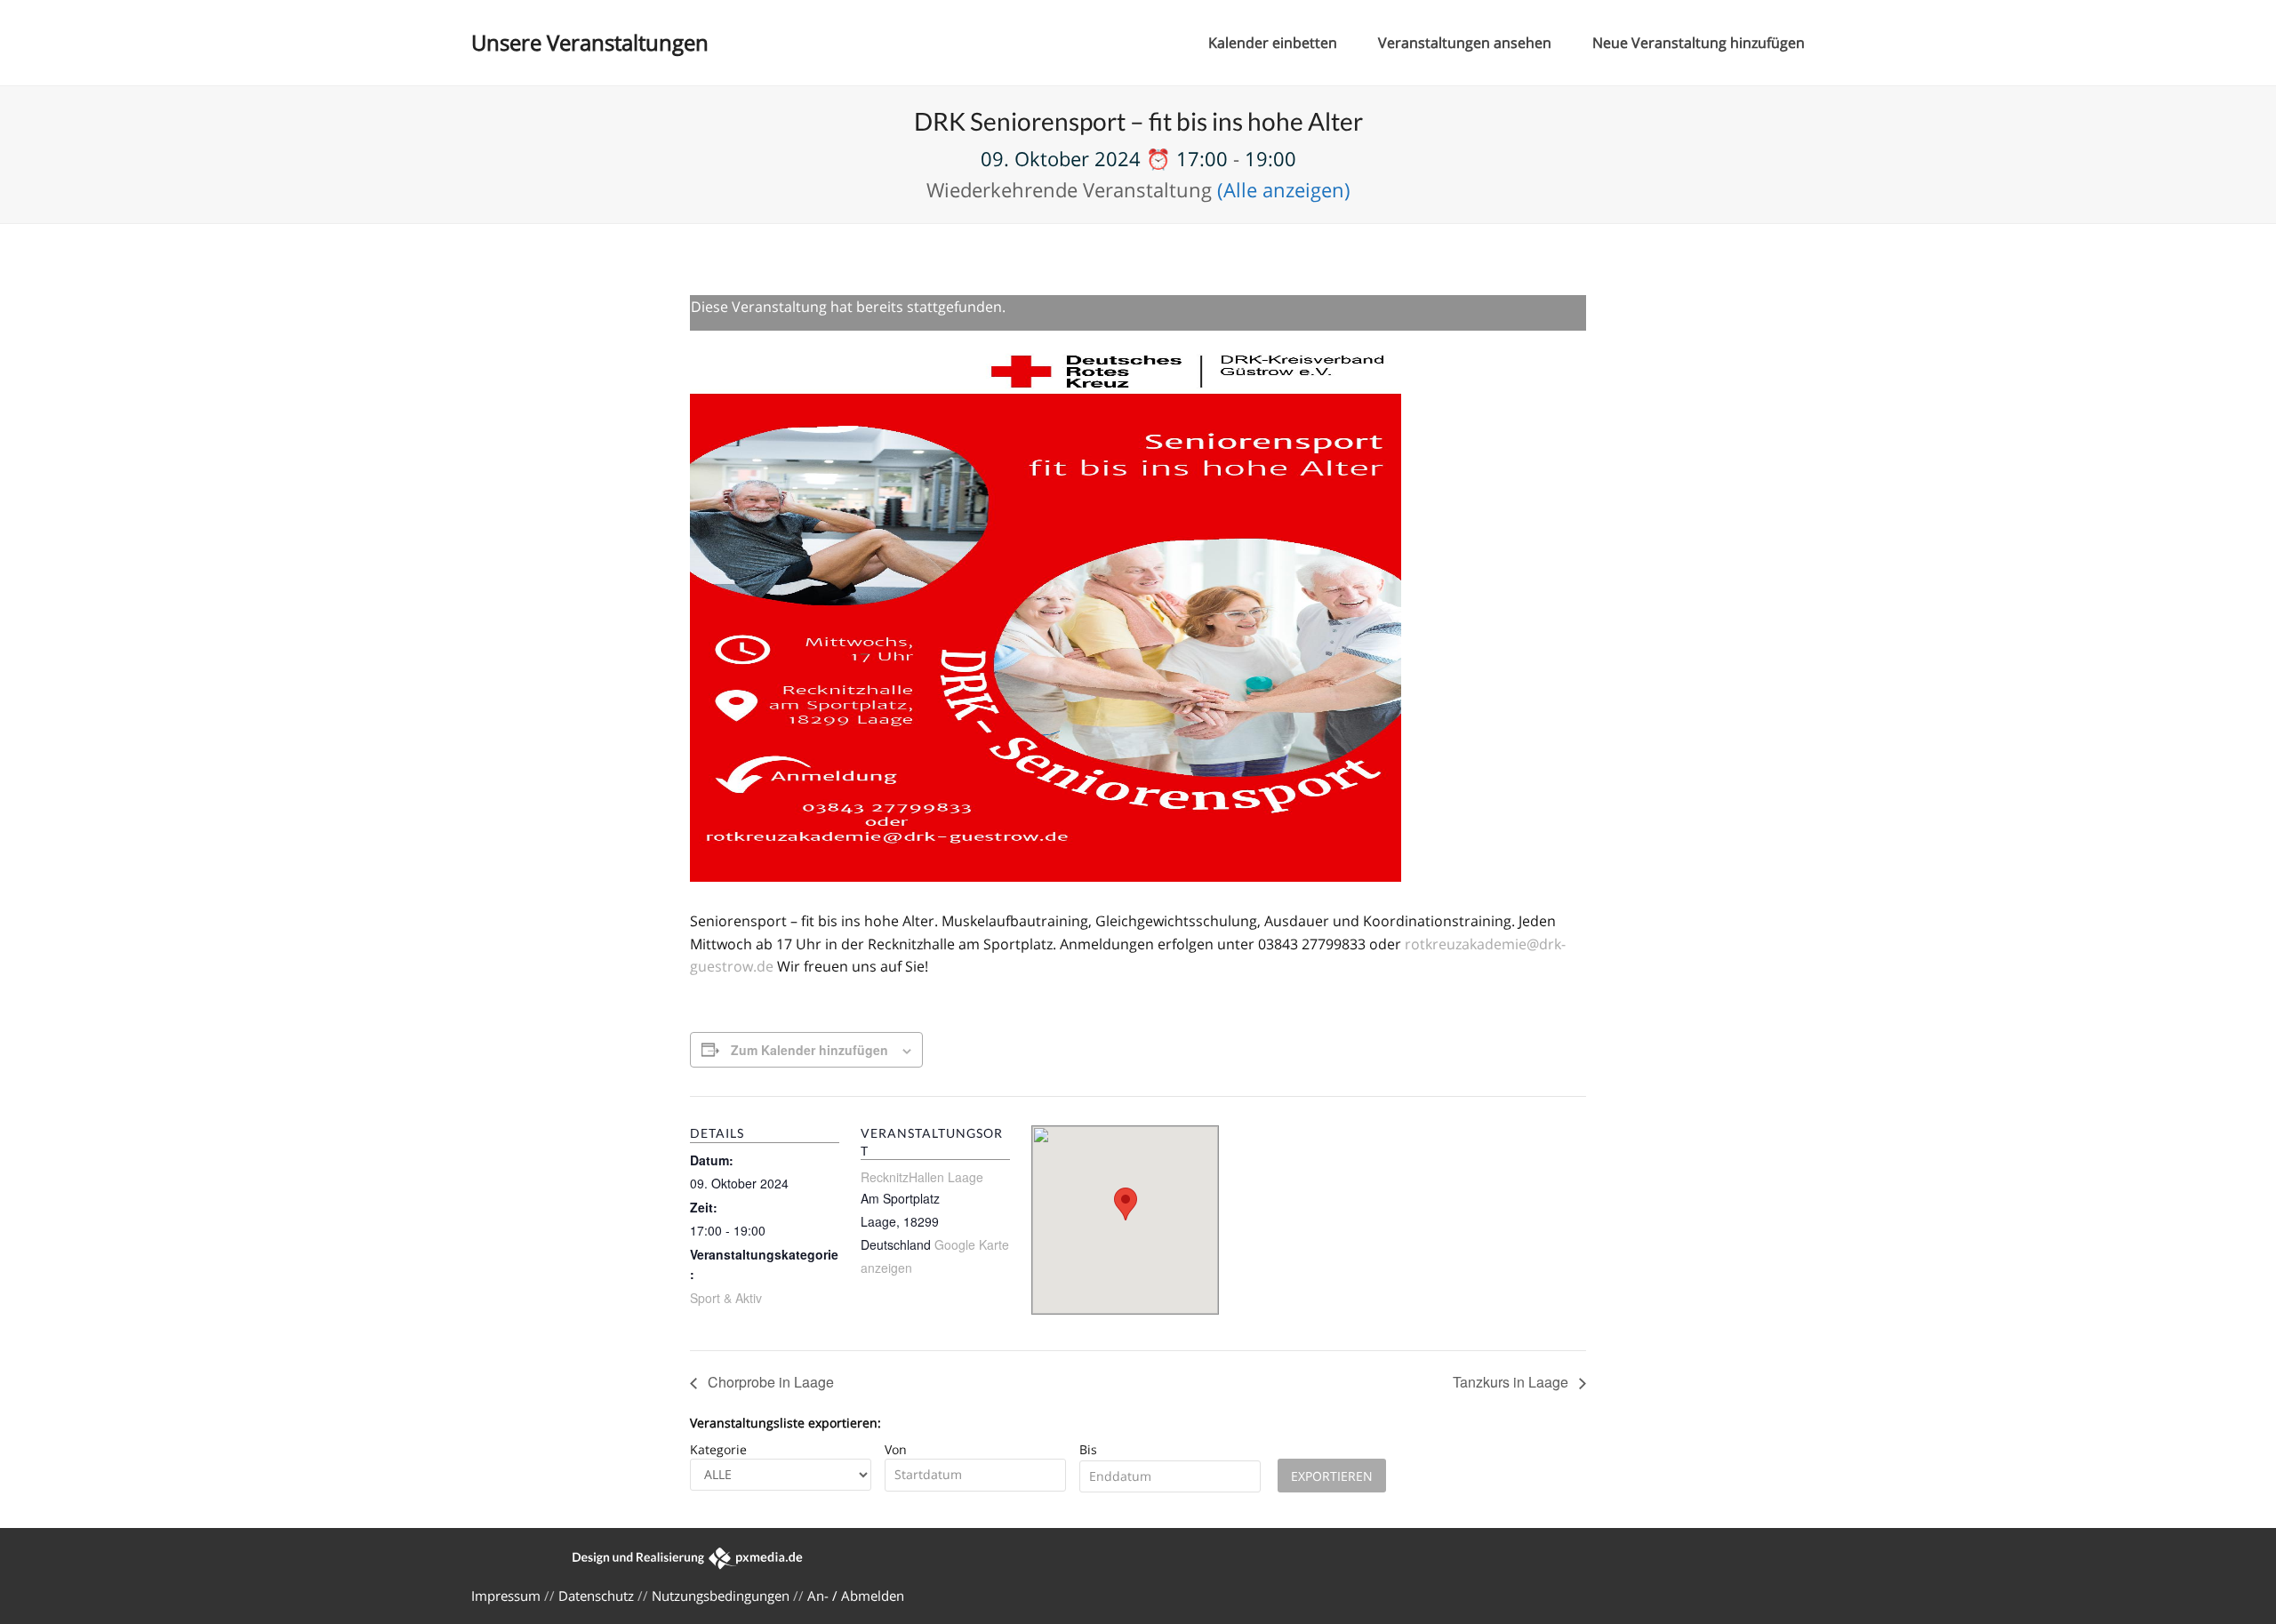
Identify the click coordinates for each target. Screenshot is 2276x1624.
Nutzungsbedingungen (721, 1596)
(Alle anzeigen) (1284, 189)
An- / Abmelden (856, 1596)
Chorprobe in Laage (769, 1382)
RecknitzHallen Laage (922, 1177)
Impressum (506, 1596)
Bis (1088, 1449)
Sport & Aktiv (726, 1298)
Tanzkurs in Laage (1512, 1382)
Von (896, 1449)
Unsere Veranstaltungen (590, 42)
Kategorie (718, 1449)
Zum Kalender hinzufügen (809, 1050)
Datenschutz (596, 1596)
